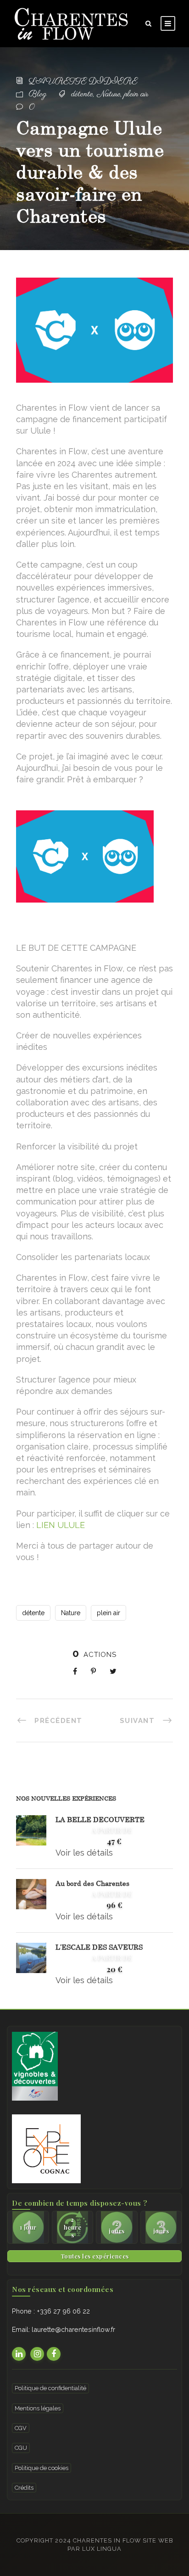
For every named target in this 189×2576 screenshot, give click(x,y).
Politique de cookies (42, 2468)
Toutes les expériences (95, 2256)
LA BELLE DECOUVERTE (100, 1819)
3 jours (161, 2227)
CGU (21, 2448)
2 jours (117, 2227)
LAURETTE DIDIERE (83, 82)
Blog (38, 95)
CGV (21, 2428)
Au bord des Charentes (92, 1883)
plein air (136, 95)
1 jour (28, 2227)
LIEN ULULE (61, 1525)
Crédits (24, 2488)
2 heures (73, 2227)
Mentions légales (38, 2408)
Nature (109, 95)
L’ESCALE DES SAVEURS (99, 1947)
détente (82, 95)
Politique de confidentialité (50, 2388)
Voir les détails (84, 1853)
